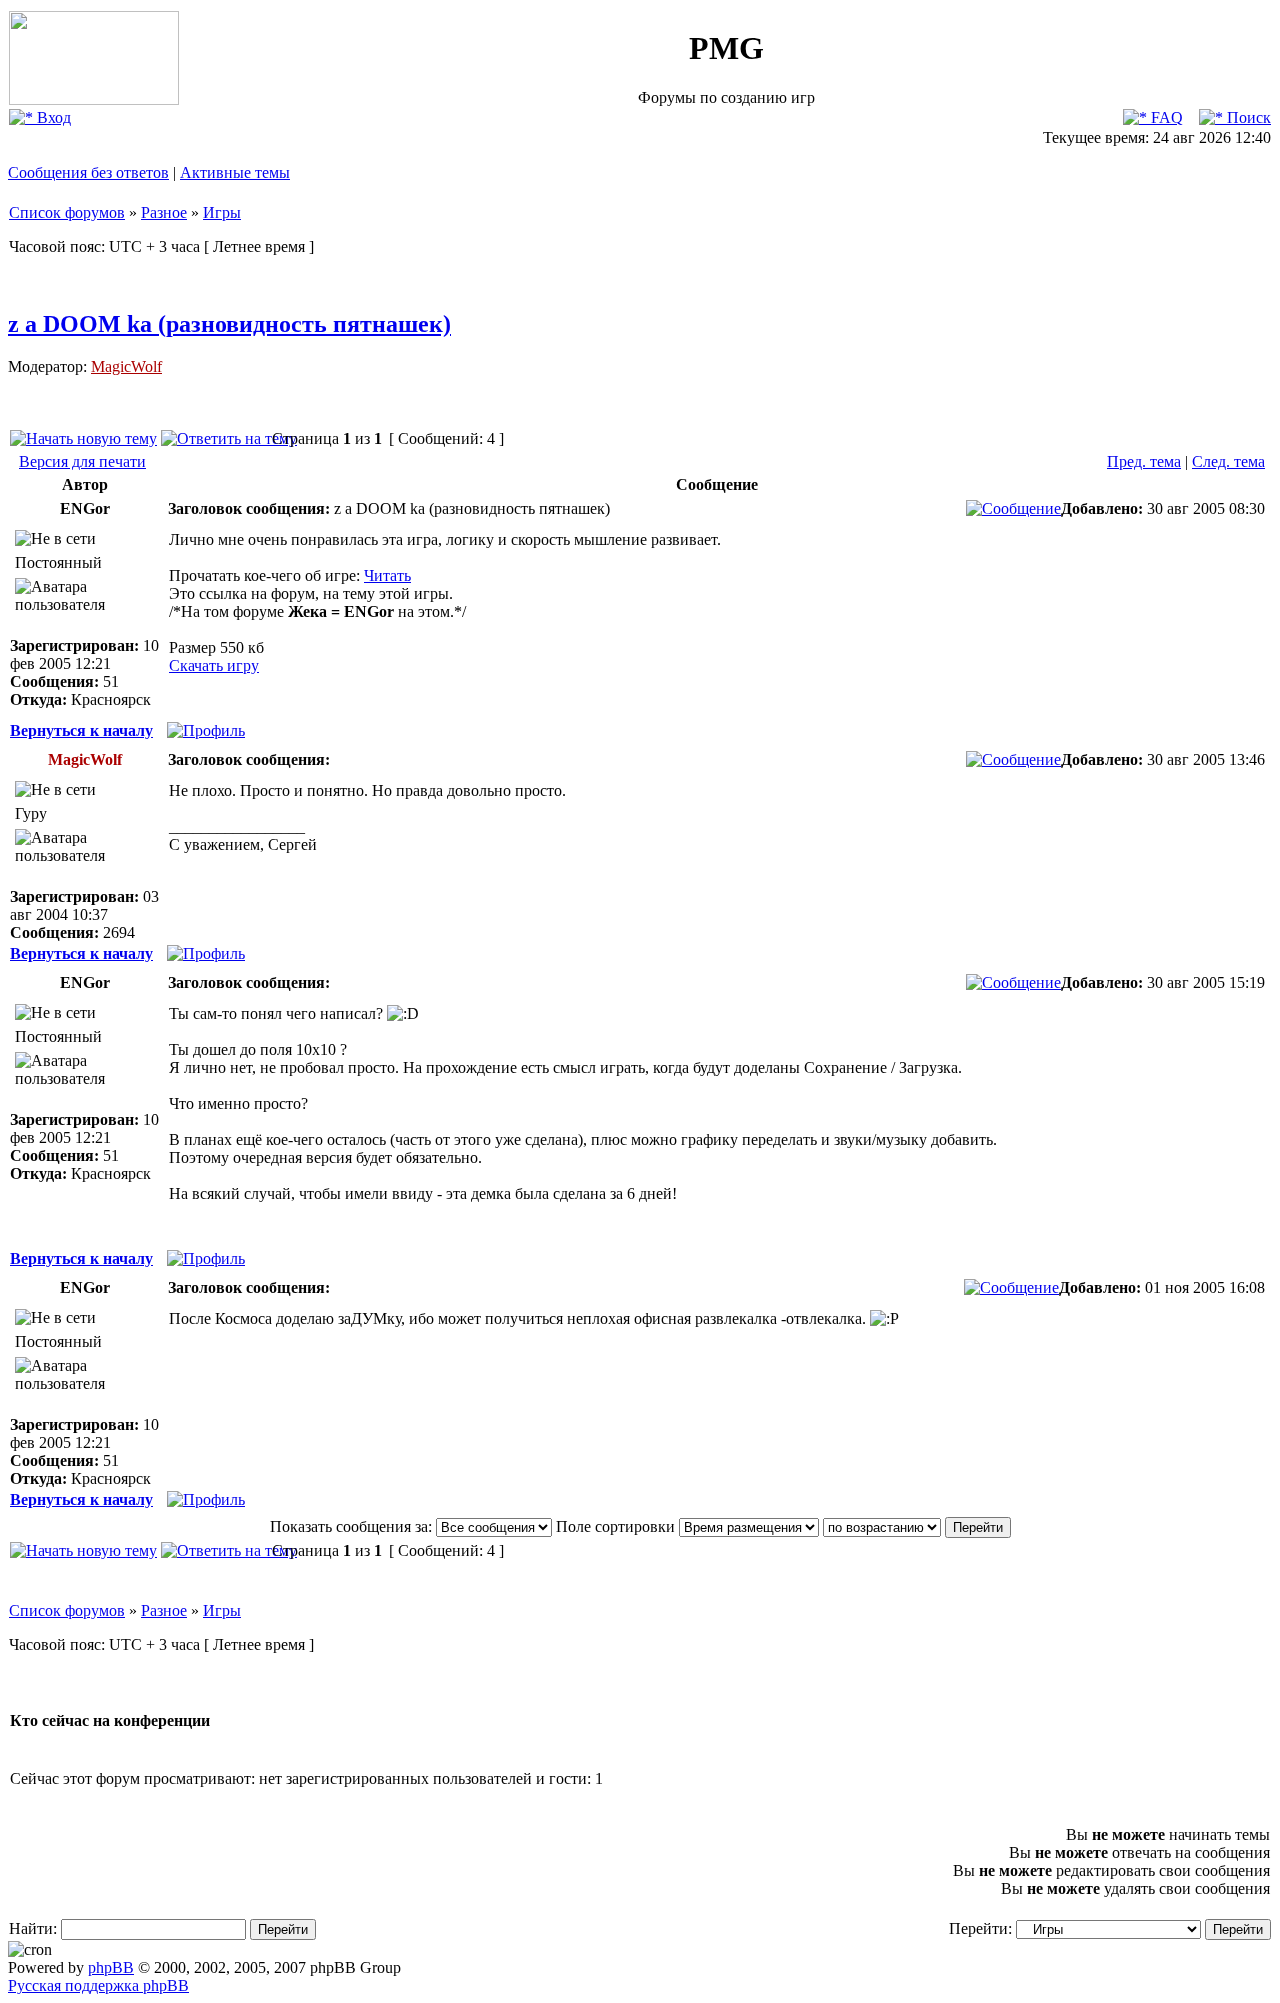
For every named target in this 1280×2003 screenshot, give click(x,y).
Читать (387, 575)
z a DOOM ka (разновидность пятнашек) (229, 324)
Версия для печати (82, 461)
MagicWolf (126, 366)
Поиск (1247, 117)
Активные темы (235, 172)
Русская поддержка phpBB (98, 1985)
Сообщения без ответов (88, 172)
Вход (52, 117)
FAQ (1165, 117)
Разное (164, 212)
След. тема (1228, 461)
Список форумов (67, 212)
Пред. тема (1144, 461)
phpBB (111, 1967)
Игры (222, 212)
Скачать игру (214, 665)
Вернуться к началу (81, 730)
